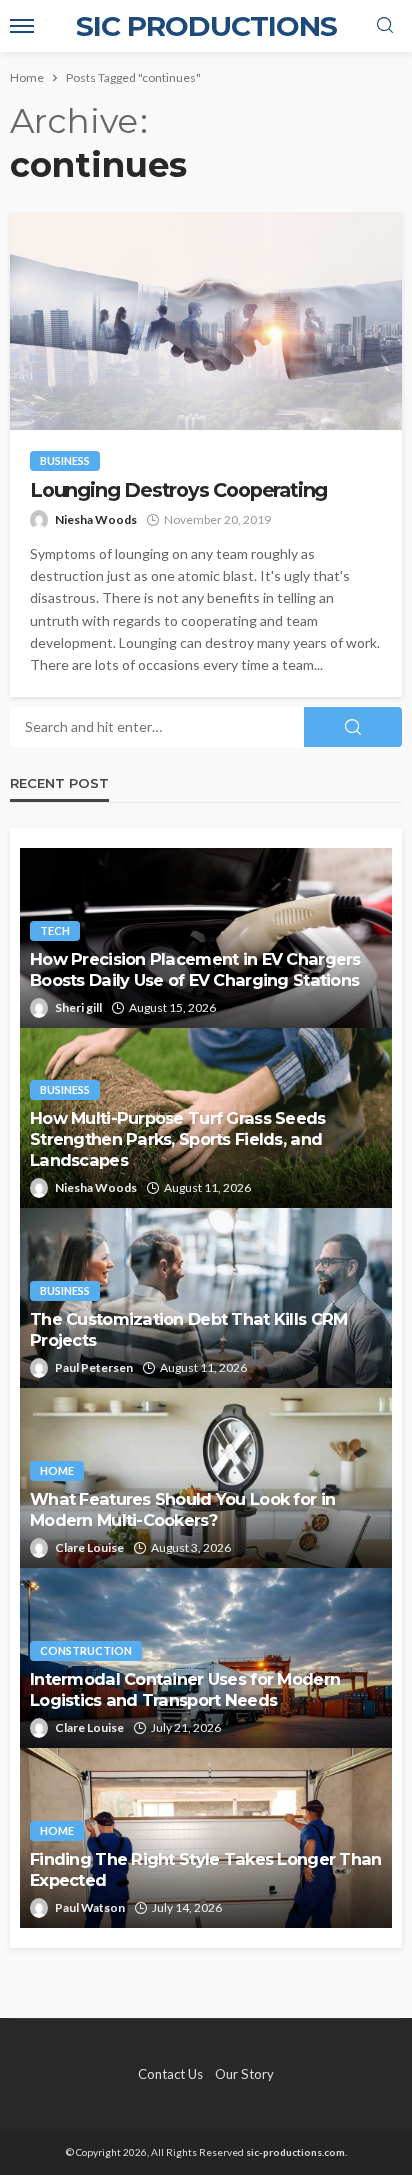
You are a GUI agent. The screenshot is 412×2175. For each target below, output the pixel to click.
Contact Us (170, 2074)
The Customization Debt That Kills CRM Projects (188, 1329)
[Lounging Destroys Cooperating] (206, 321)
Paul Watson (90, 1907)
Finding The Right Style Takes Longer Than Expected (205, 1869)
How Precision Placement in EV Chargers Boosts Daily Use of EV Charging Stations (195, 969)
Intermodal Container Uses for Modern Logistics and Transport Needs (185, 1689)
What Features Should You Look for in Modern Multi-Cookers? (182, 1509)
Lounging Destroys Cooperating (178, 490)
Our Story (244, 2074)
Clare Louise (89, 1547)
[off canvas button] (22, 26)
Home (57, 1470)
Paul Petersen (94, 1367)
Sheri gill (78, 1007)
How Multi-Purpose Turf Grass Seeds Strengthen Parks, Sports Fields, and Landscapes (178, 1139)
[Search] (385, 26)
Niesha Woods (96, 519)
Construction (86, 1650)
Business (65, 460)
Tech (55, 930)
